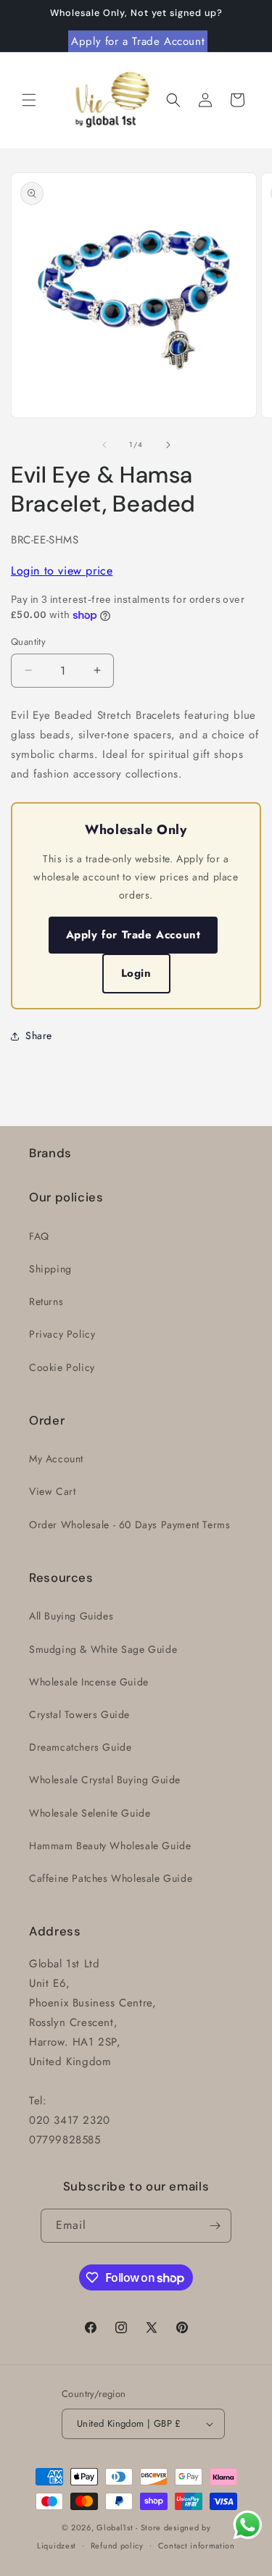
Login (136, 973)
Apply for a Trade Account (138, 41)
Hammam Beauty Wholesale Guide (110, 1846)
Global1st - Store (129, 2527)
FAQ (39, 1236)
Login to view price (62, 571)
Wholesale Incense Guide (89, 1682)
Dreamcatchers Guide (80, 1747)
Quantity (28, 642)
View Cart (52, 1491)
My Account (56, 1459)
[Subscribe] (215, 2226)
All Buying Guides (71, 1616)
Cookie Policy (62, 1367)
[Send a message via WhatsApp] (248, 2525)
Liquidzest (57, 2545)
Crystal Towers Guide (79, 1714)
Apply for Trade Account (133, 935)
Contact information (197, 2546)
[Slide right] (168, 445)
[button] (29, 100)
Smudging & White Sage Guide (103, 1649)
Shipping (50, 1269)
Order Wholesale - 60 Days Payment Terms (129, 1525)
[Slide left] (104, 445)
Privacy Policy (62, 1334)
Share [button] (39, 1035)
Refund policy (117, 2546)
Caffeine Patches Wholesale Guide (111, 1878)
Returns (46, 1301)
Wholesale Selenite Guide (90, 1813)
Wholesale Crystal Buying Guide (105, 1780)
